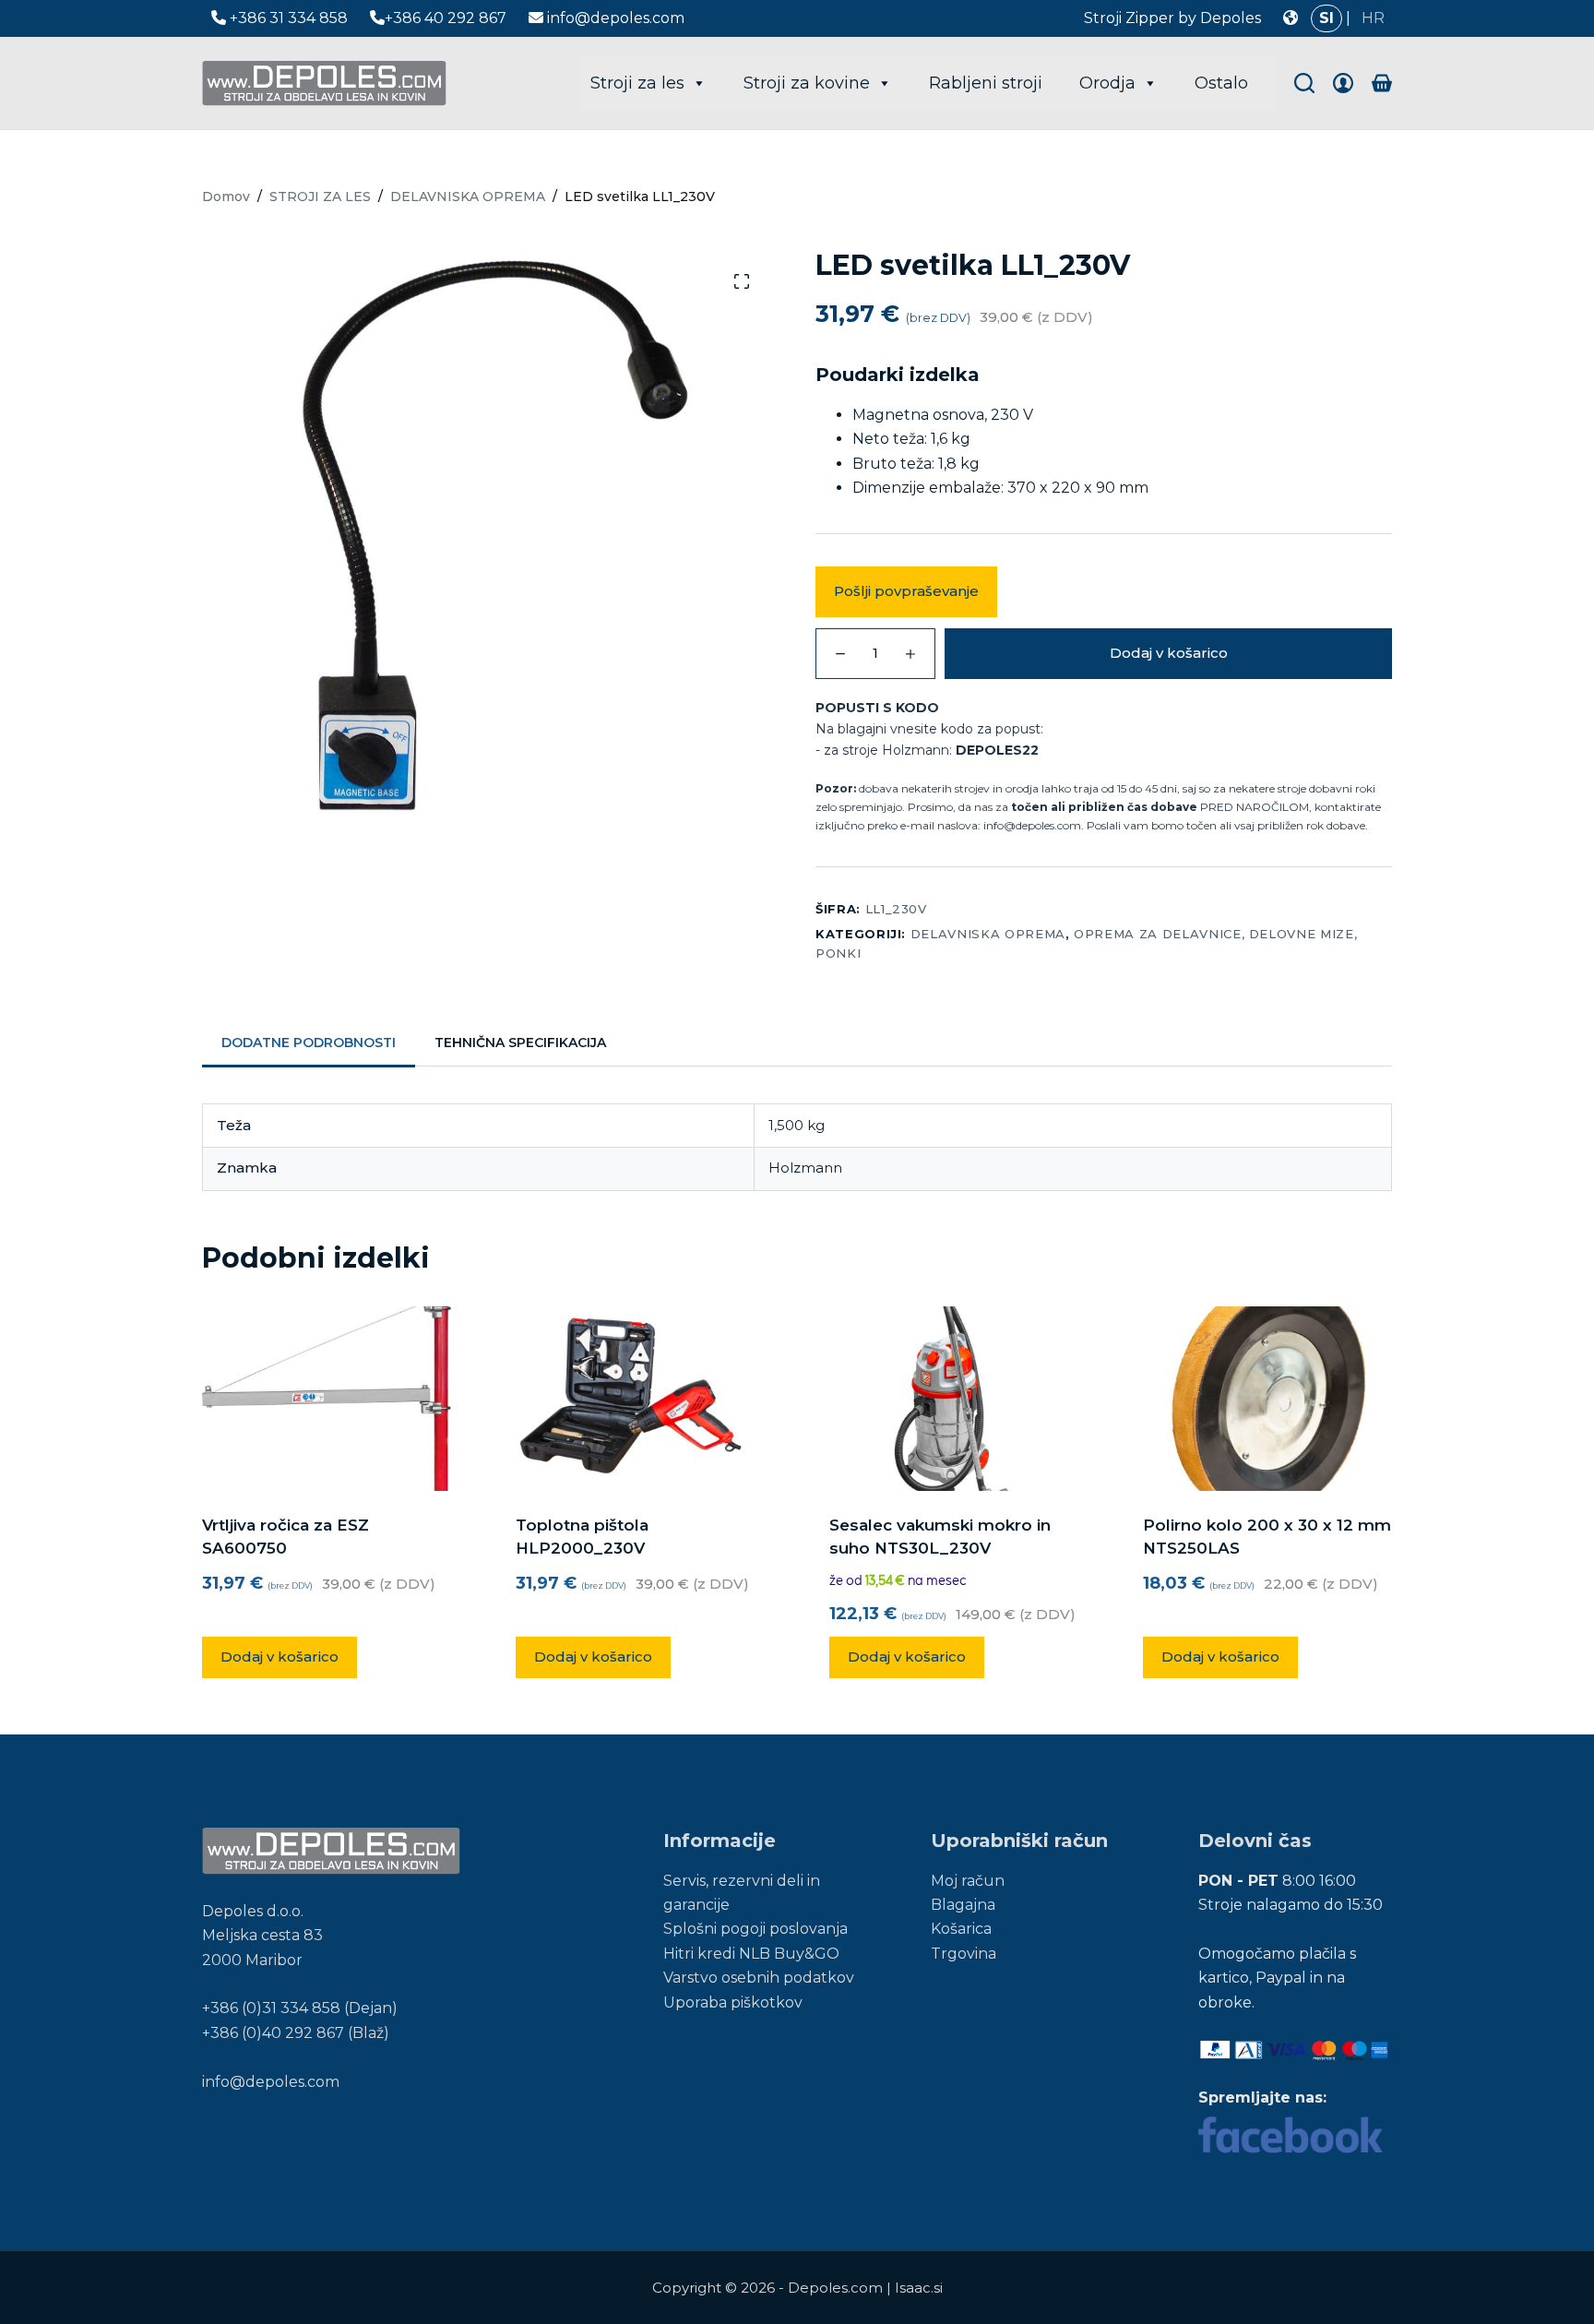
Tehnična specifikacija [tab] (520, 1043)
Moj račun (968, 1881)
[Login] (1343, 83)
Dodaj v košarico (1169, 653)
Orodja (1107, 83)
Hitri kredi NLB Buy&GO (751, 1954)
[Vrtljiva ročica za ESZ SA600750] (327, 1399)
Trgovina (964, 1954)
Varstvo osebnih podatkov (759, 1978)
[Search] (1304, 83)
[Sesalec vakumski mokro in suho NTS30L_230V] (954, 1399)
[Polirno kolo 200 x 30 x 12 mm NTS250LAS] (1267, 1399)
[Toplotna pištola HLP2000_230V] (640, 1399)
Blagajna (963, 1905)
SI (1326, 18)
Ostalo (1221, 83)
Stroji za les (637, 83)
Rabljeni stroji (986, 83)
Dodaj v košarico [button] (280, 1657)
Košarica (961, 1929)
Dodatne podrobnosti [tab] (309, 1043)
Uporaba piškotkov (733, 2002)
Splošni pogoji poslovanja (755, 1929)
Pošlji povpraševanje (906, 591)
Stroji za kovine (807, 83)
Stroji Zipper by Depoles (1172, 18)
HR (1373, 18)
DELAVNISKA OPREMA (988, 934)
